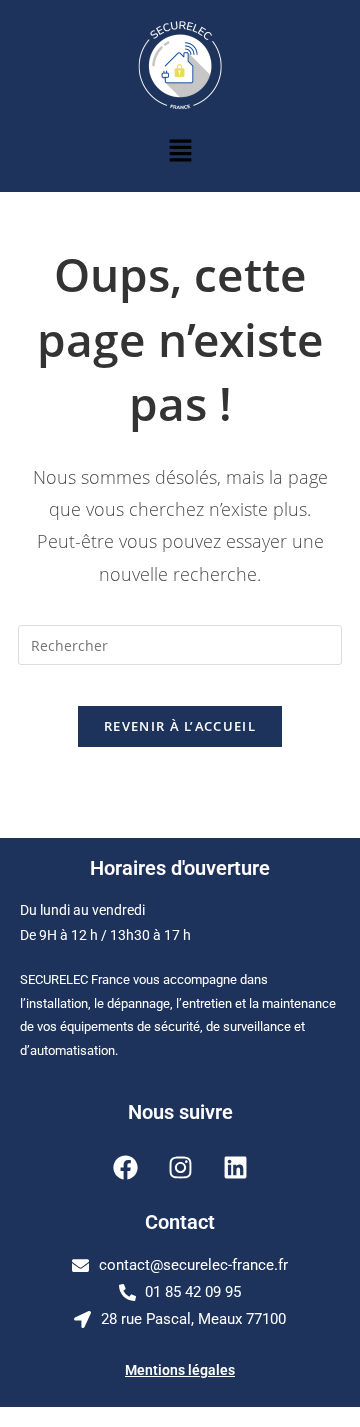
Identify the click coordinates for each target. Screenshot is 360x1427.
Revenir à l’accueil (180, 726)
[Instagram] (180, 1167)
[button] (180, 151)
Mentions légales (180, 1370)
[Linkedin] (235, 1167)
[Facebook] (125, 1167)
